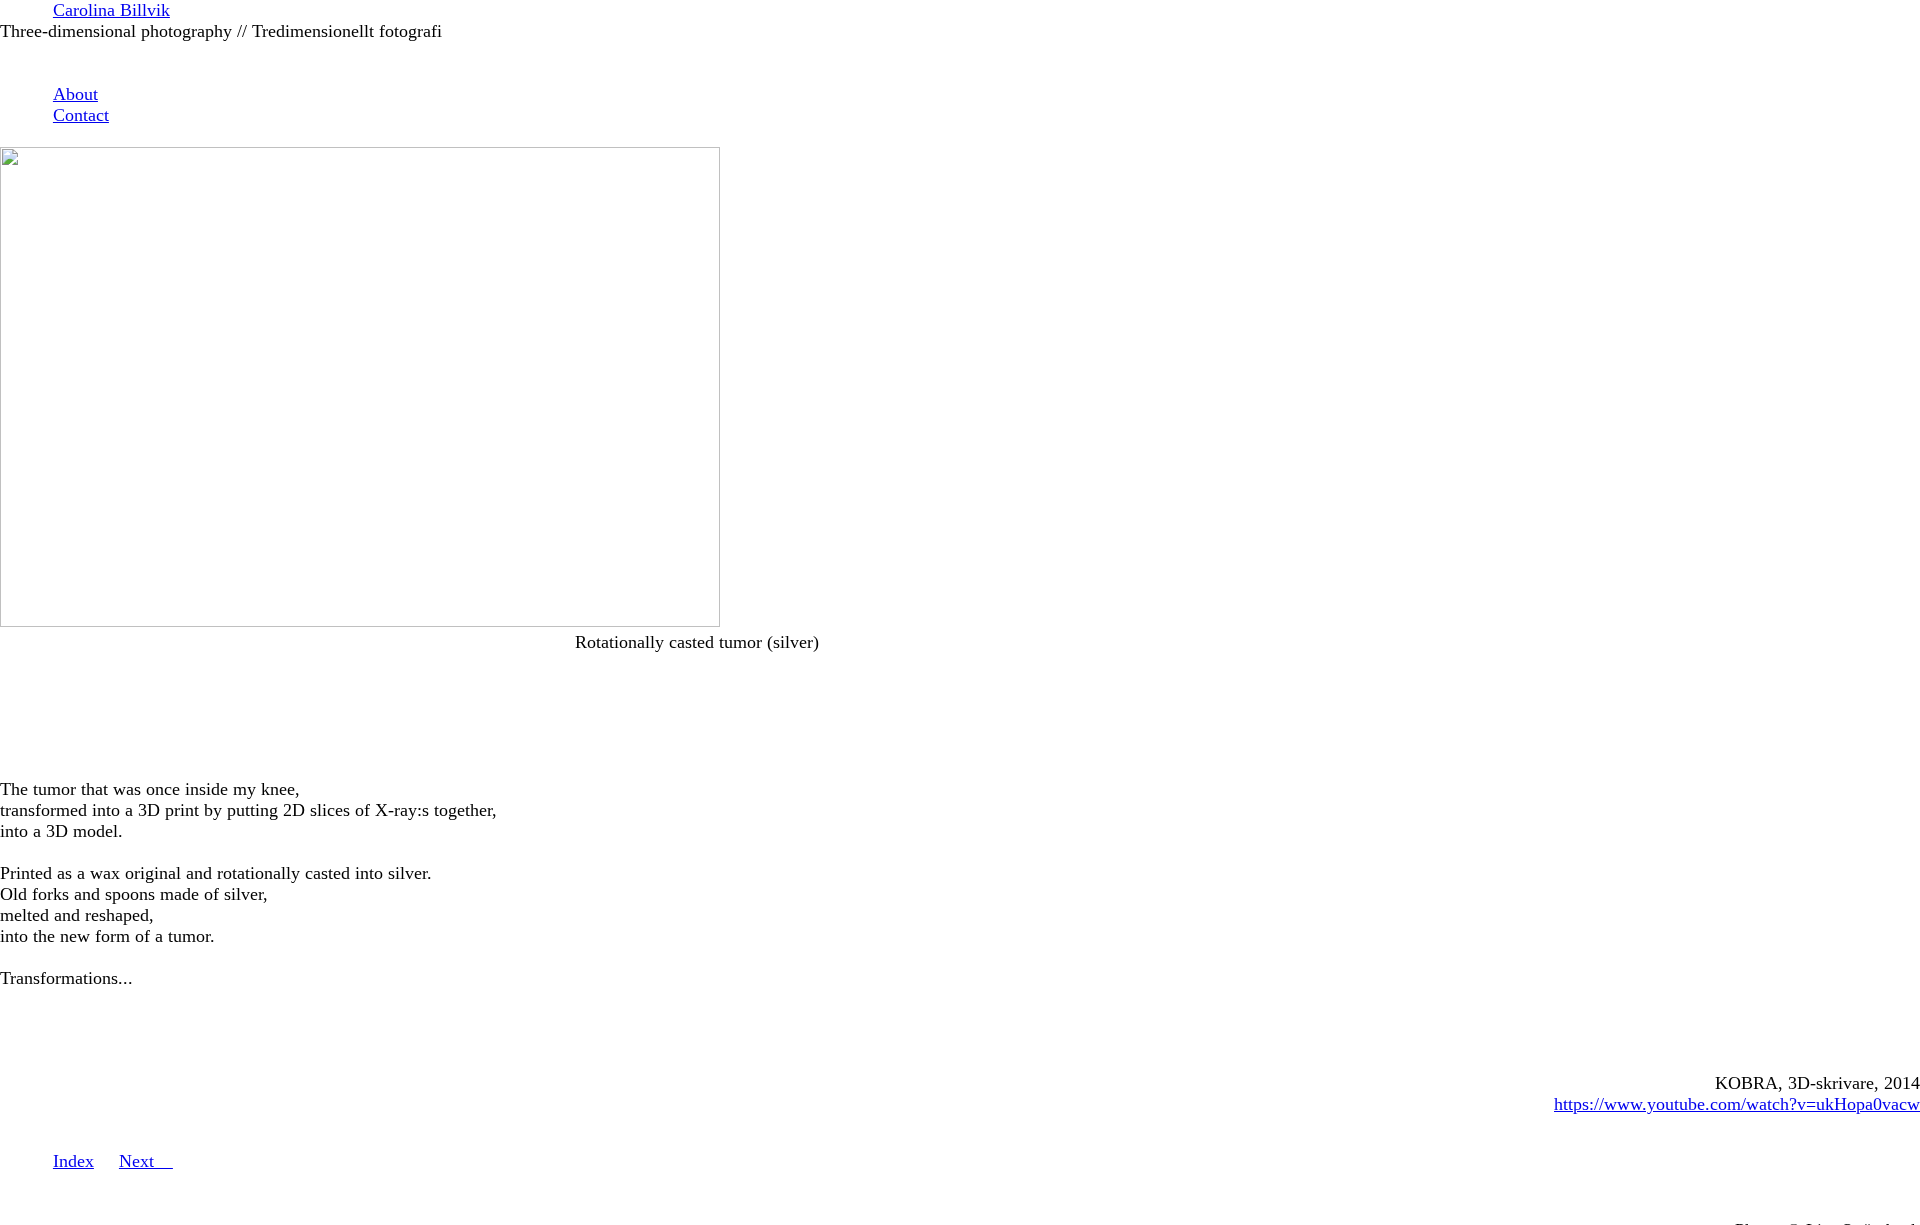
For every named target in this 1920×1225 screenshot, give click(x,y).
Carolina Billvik (111, 10)
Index (73, 1161)
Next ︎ (146, 1161)
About (75, 94)
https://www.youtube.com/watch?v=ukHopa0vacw (1737, 1104)
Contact (81, 115)
